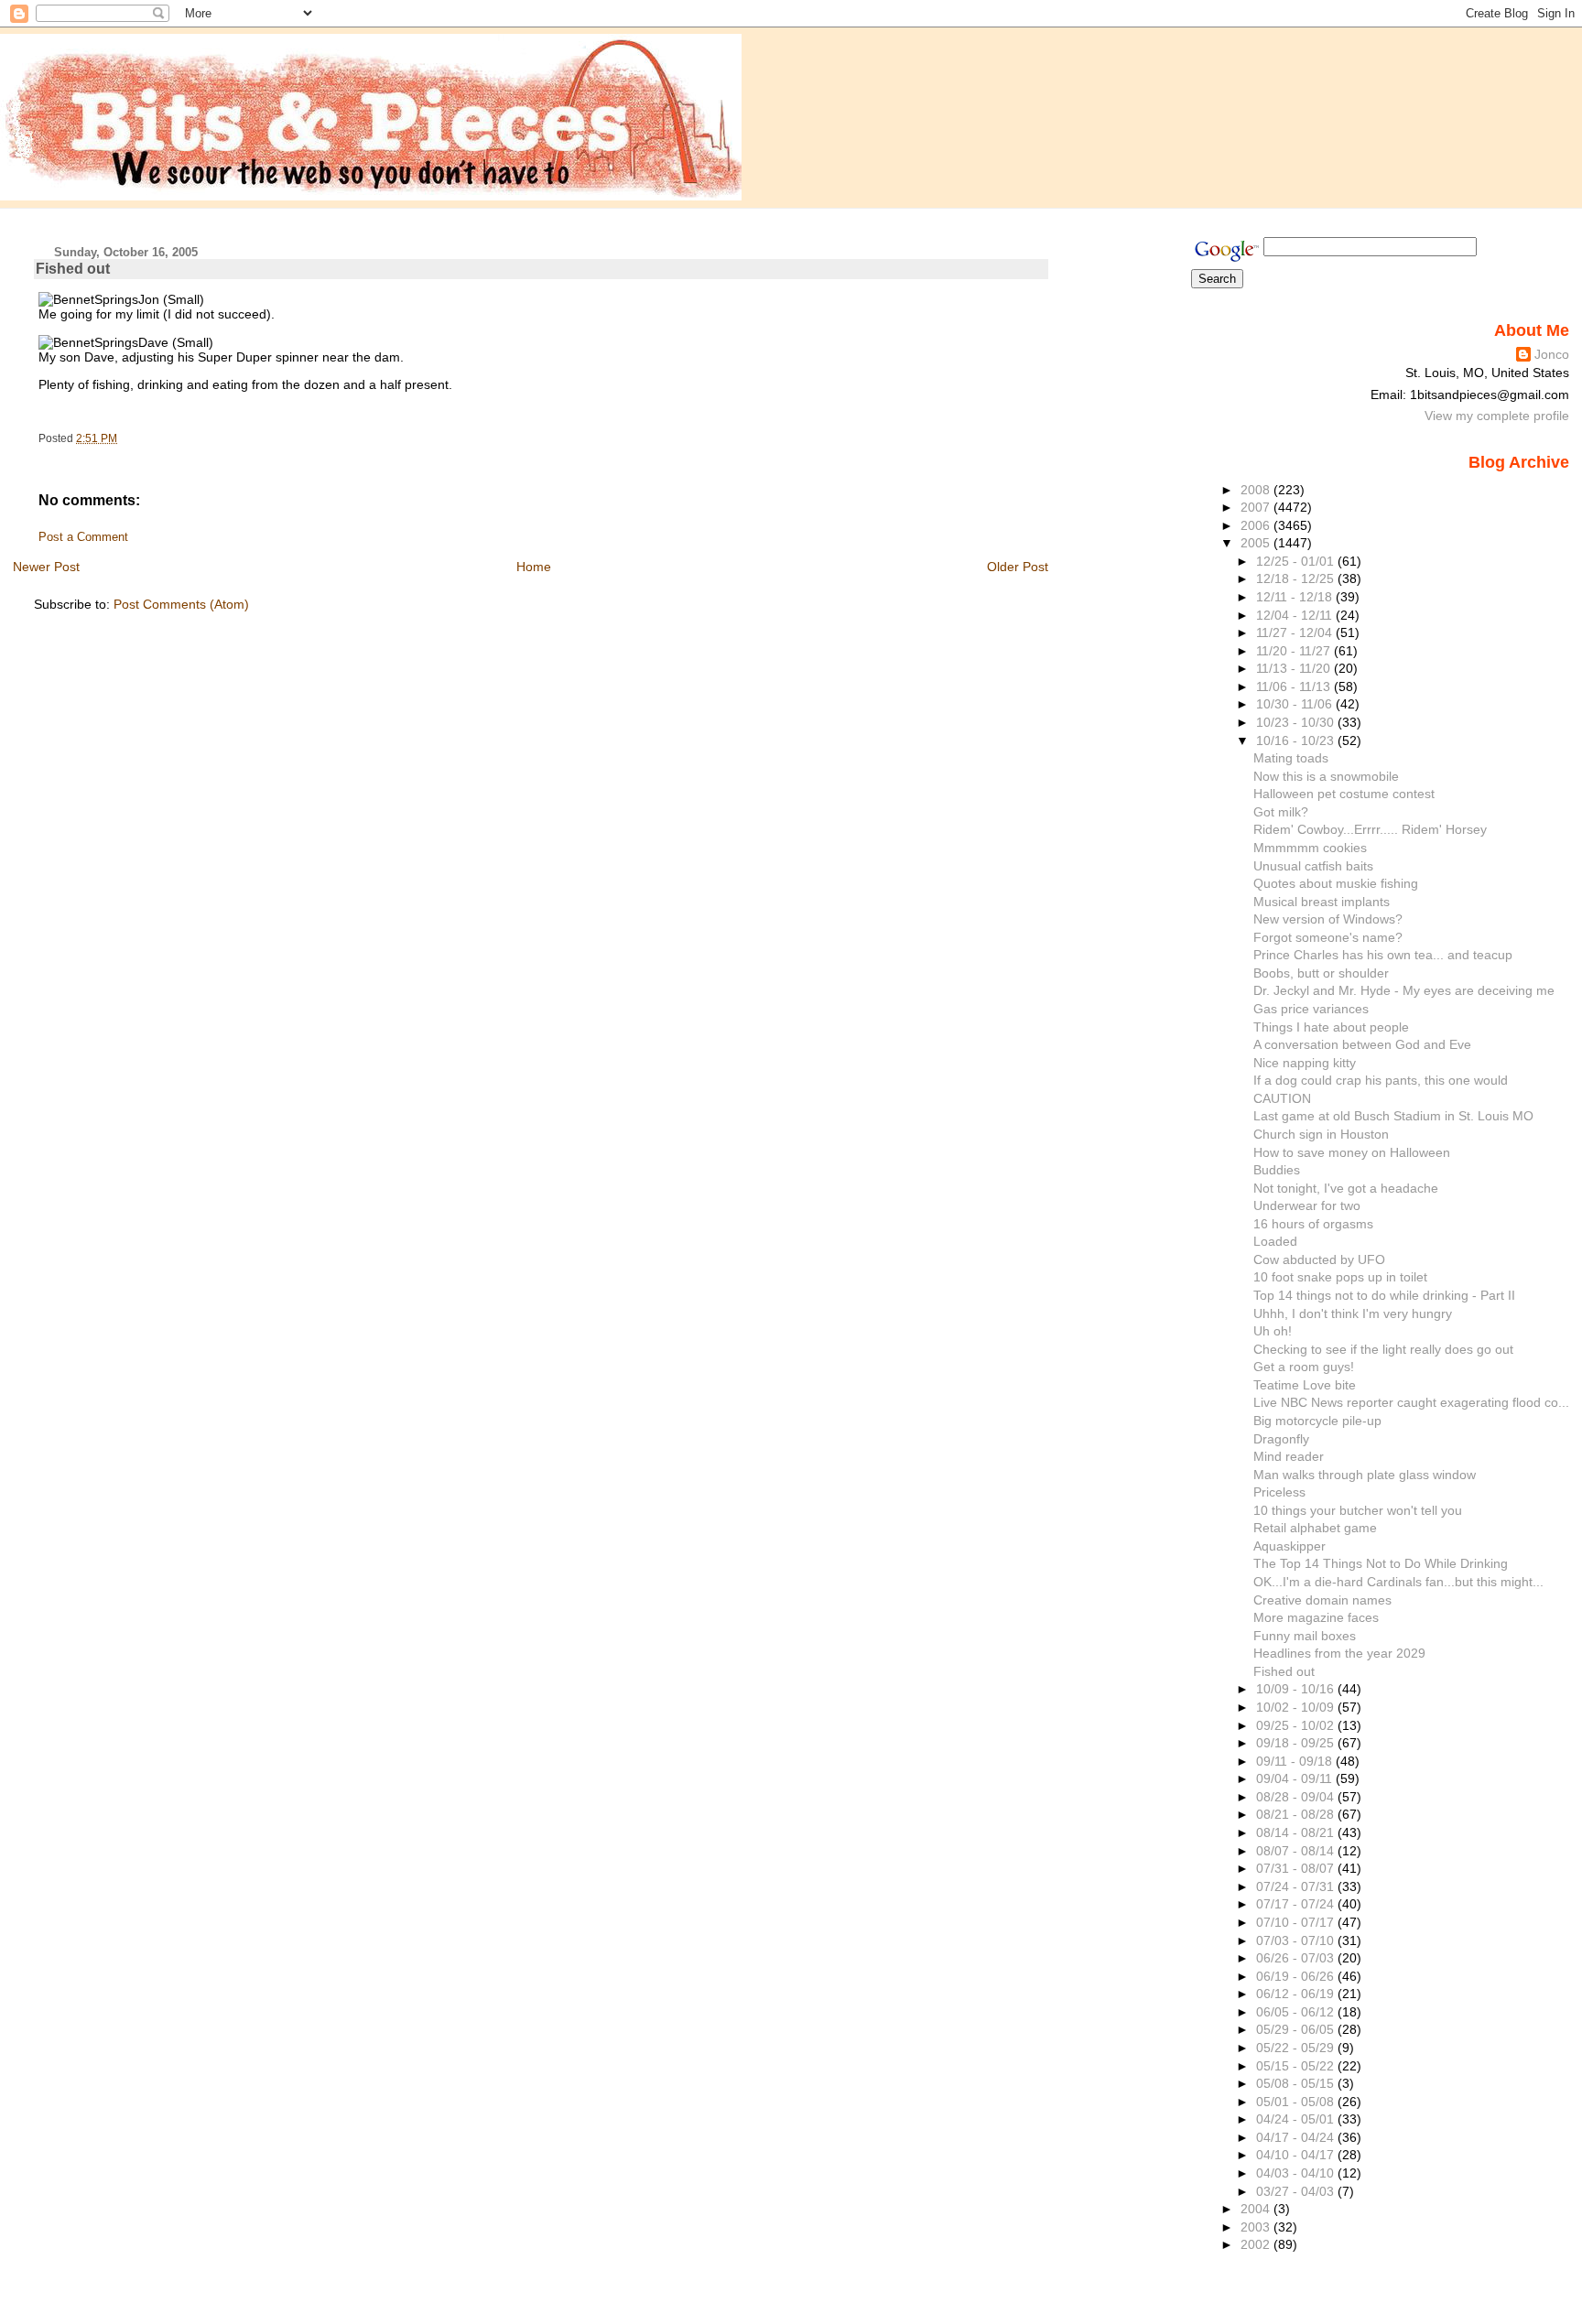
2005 (1257, 543)
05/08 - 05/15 (1297, 2083)
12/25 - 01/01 (1297, 561)
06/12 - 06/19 (1297, 1994)
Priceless (1279, 1492)
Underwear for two (1307, 1205)
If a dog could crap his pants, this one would (1381, 1080)
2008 (1257, 490)
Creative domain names (1322, 1600)
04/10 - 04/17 (1297, 2155)
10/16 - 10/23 (1297, 740)
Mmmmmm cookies (1310, 848)
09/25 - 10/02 (1297, 1725)
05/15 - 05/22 (1297, 2066)
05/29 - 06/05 (1297, 2029)
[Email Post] (121, 438)
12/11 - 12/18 (1296, 597)
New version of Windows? (1328, 919)
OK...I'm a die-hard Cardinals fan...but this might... (1398, 1582)
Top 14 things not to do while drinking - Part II (1384, 1295)
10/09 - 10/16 (1297, 1689)
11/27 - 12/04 (1296, 632)
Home (534, 567)
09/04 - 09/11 (1296, 1778)
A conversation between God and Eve (1362, 1044)
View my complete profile (1497, 416)
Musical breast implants (1322, 902)
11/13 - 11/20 (1295, 668)
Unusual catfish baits (1313, 866)
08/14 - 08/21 (1297, 1832)
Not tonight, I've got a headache (1346, 1188)
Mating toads (1291, 758)
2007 (1257, 507)
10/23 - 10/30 (1297, 722)
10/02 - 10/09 (1297, 1707)
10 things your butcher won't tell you (1358, 1510)
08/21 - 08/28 (1297, 1814)
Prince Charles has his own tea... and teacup (1383, 955)
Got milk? (1281, 812)
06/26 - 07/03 (1297, 1958)
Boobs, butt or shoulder (1321, 973)
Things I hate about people (1331, 1027)
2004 (1257, 2209)
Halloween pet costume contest (1344, 794)
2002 (1257, 2244)
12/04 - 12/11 (1296, 615)
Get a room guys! (1304, 1367)
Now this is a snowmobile (1326, 776)
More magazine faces (1316, 1617)
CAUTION (1282, 1098)
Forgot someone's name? (1328, 937)
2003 (1257, 2227)
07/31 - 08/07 (1297, 1868)
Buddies (1277, 1170)
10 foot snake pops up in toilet (1340, 1277)
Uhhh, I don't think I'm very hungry (1353, 1313)
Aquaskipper (1289, 1546)
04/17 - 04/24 (1297, 2137)
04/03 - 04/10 (1297, 2173)
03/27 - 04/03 (1297, 2191)
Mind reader (1289, 1456)
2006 (1257, 525)
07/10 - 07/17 (1297, 1922)
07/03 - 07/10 (1297, 1940)
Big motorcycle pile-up (1317, 1421)
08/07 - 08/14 (1297, 1851)
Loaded (1275, 1241)
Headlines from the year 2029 (1339, 1653)
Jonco (1552, 354)
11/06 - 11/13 (1295, 686)
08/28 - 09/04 (1297, 1797)
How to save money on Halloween (1352, 1152)
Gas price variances (1311, 1009)
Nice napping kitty (1305, 1063)
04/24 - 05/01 (1297, 2119)
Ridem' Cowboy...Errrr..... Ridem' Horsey (1370, 829)
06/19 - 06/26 (1297, 1976)
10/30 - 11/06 (1296, 704)
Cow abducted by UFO (1319, 1259)
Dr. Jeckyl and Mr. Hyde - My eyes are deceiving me (1404, 990)
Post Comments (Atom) (181, 604)
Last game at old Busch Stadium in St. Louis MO (1393, 1116)
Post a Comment (83, 537)
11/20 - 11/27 (1295, 651)
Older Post (1018, 567)
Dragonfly (1281, 1439)
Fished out (73, 269)
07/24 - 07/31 (1297, 1886)
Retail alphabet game (1315, 1528)
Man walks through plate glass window (1365, 1475)
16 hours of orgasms (1313, 1224)
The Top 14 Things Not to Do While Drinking (1381, 1563)
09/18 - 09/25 (1297, 1743)
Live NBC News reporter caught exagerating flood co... (1411, 1402)
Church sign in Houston (1321, 1134)
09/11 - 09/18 (1296, 1761)
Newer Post (46, 567)
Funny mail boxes (1305, 1636)
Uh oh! (1273, 1331)
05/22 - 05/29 (1297, 2048)
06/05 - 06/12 (1297, 2012)
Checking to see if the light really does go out (1383, 1349)
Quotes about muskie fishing (1336, 883)
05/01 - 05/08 (1297, 2102)
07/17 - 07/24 (1297, 1904)
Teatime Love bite (1305, 1385)
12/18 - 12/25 (1297, 578)
